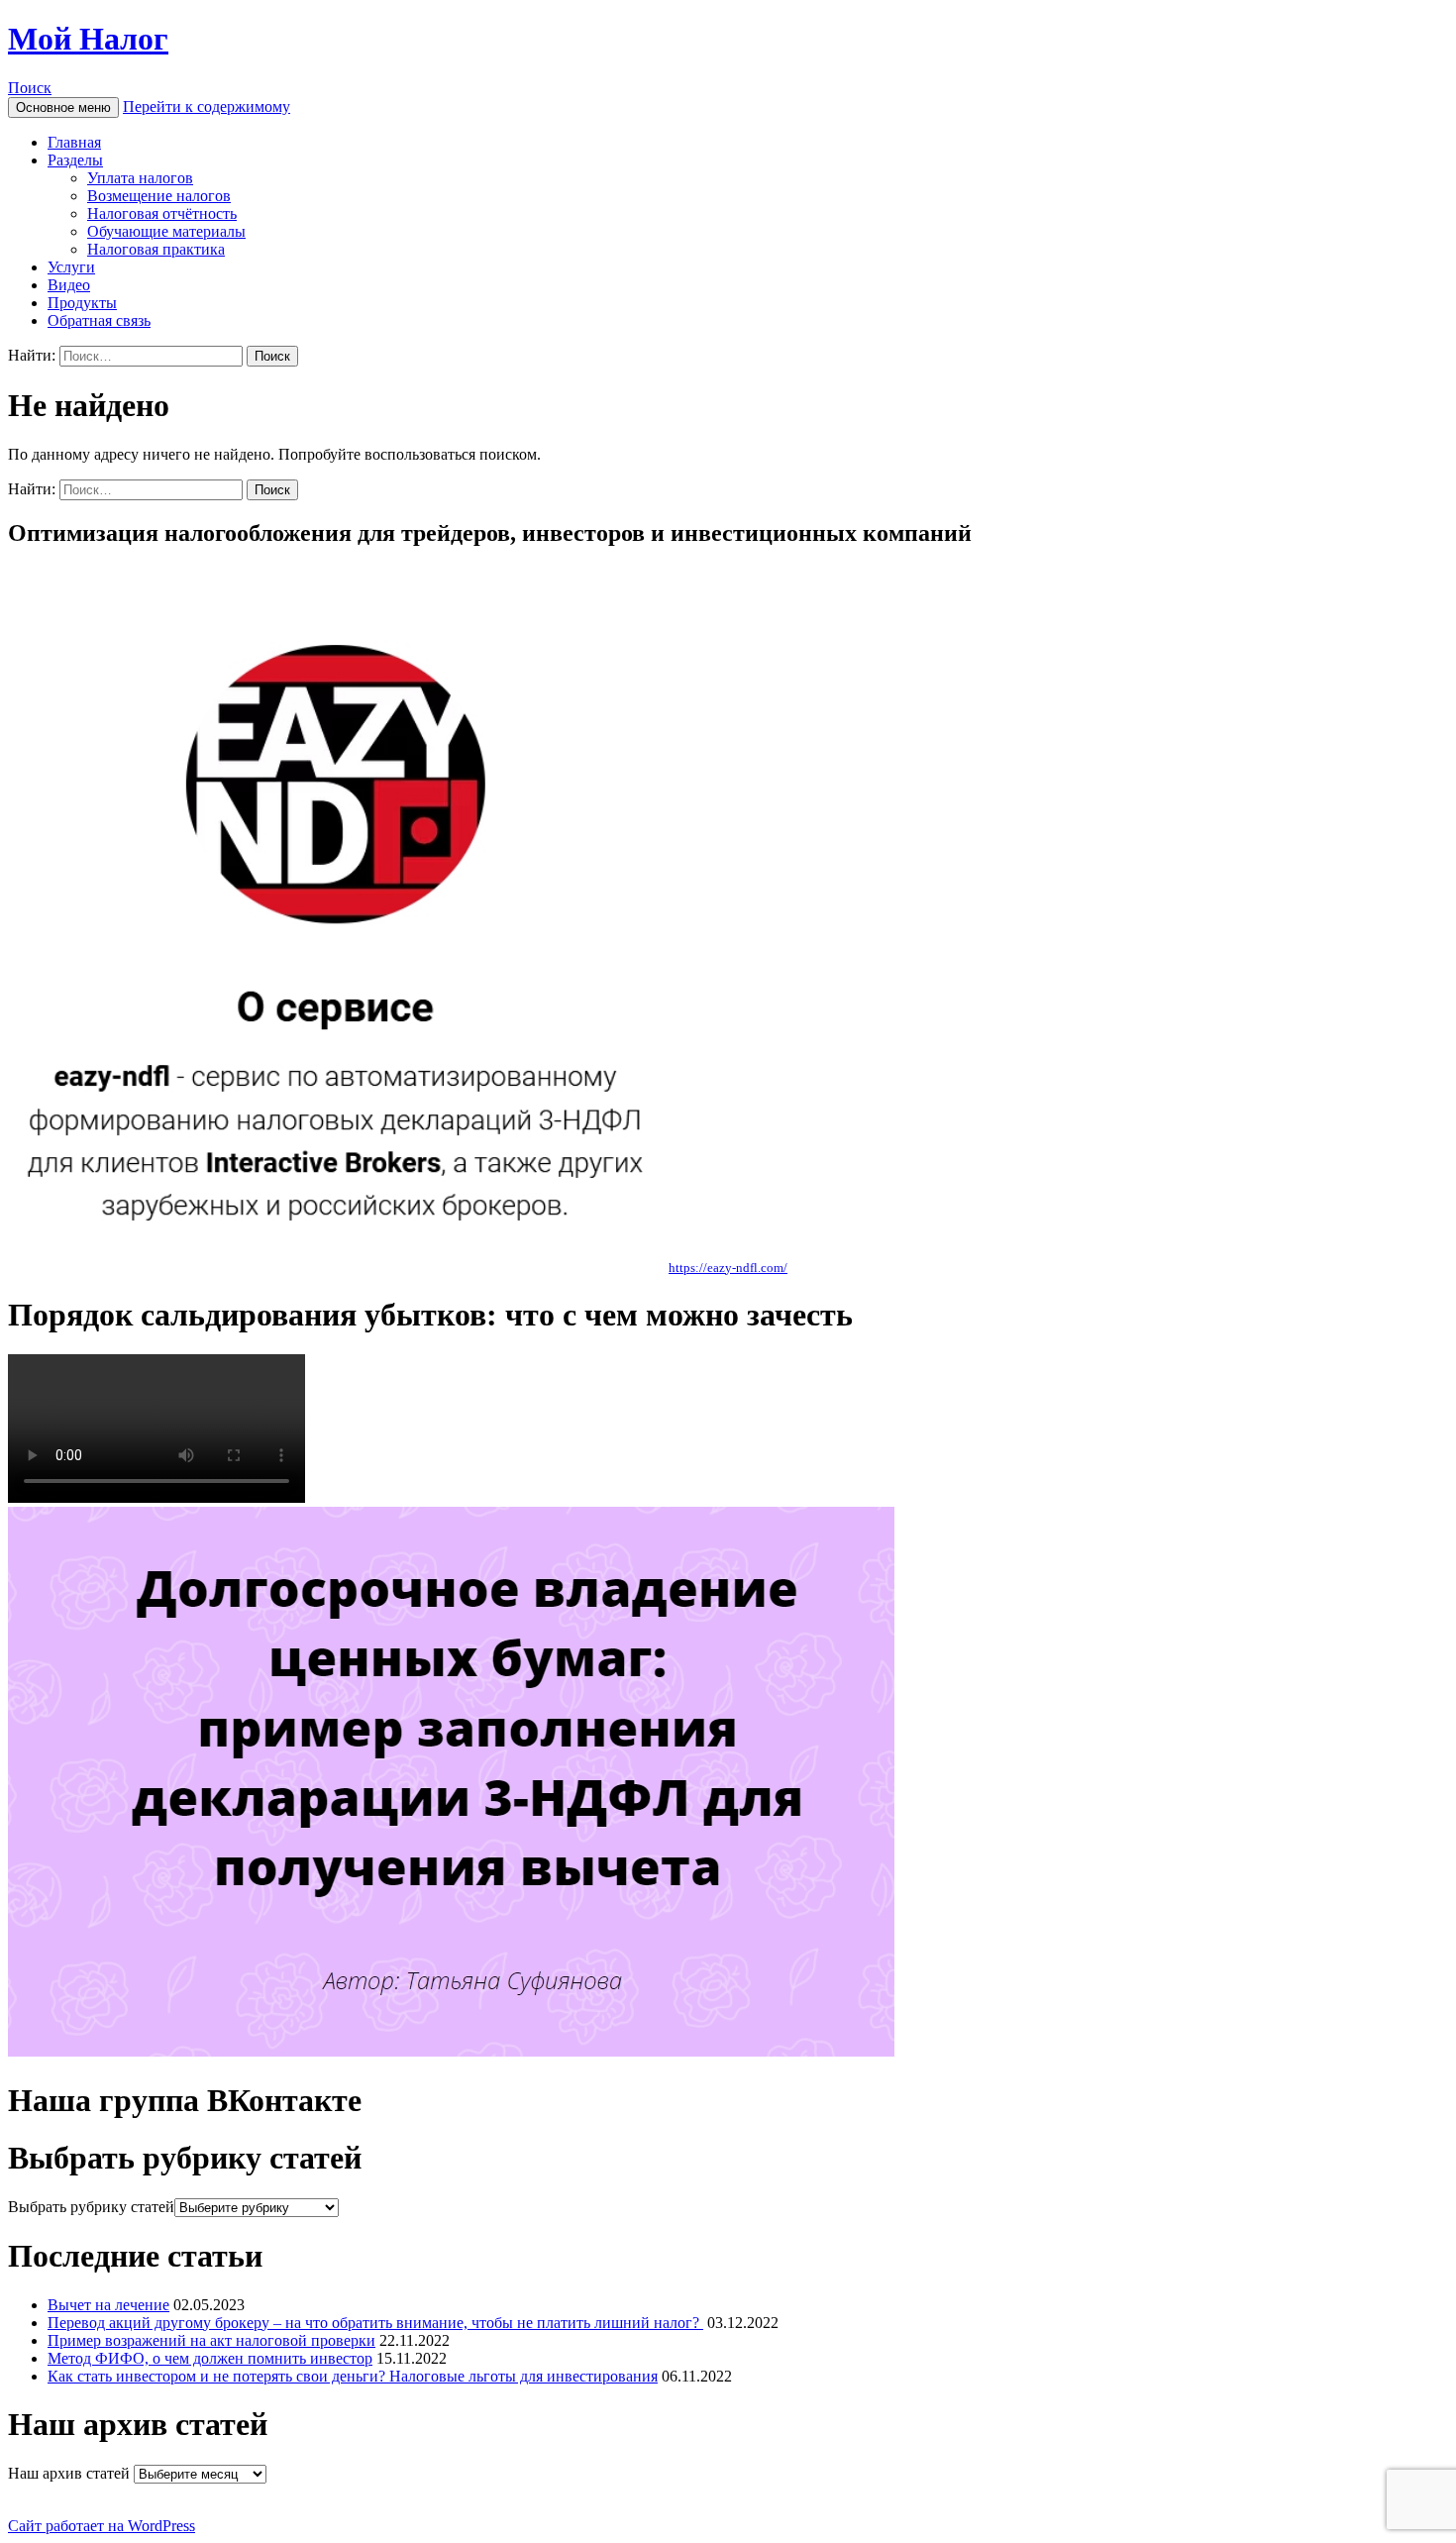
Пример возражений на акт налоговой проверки (211, 2340)
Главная (74, 142)
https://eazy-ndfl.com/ (728, 1268)
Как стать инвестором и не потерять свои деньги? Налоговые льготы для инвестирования (353, 2376)
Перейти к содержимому (207, 106)
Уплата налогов (140, 178)
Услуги (71, 267)
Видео (69, 285)
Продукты (82, 303)
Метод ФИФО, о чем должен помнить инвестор (210, 2358)
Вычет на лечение (108, 2305)
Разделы (75, 160)
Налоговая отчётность (162, 213)
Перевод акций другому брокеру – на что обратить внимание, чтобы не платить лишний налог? (375, 2323)
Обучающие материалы (166, 231)
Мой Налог (88, 39)
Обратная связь (99, 320)
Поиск (30, 88)
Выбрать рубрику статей (91, 2207)
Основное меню (63, 107)
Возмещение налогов (159, 196)
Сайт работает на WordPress (102, 2526)
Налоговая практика (156, 249)
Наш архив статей (69, 2473)
